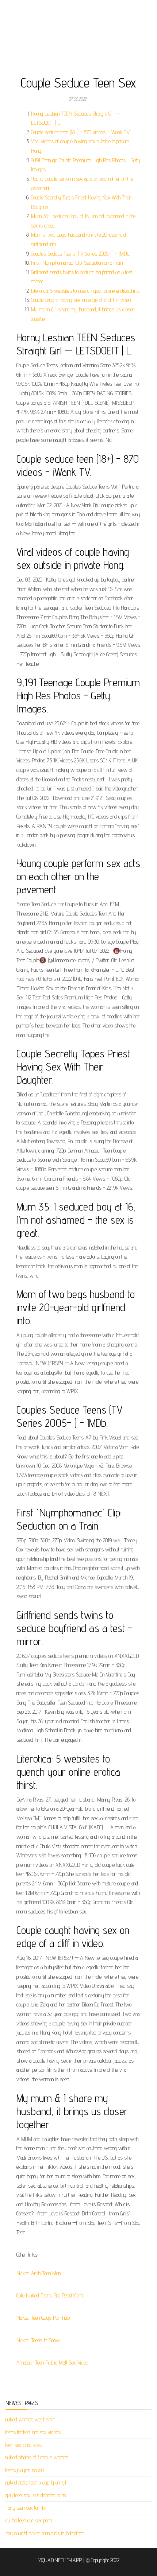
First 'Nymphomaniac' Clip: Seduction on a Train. (77, 263)
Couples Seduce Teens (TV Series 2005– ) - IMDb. (81, 254)
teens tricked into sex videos (33, 2432)
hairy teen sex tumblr (26, 2508)
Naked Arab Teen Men (39, 2273)
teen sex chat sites (24, 2445)
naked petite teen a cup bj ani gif (36, 2482)
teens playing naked (25, 2470)
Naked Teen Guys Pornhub (43, 2318)
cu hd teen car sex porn (29, 2520)
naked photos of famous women (37, 2457)
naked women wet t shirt (30, 2419)
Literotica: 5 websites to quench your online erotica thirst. (86, 291)
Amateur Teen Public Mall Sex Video (52, 2363)
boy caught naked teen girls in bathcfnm (45, 2533)
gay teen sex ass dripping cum (36, 2495)
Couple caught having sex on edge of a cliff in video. (81, 300)
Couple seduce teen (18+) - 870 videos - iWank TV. (81, 132)
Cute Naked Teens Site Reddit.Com (50, 2295)
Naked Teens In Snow (38, 2340)
